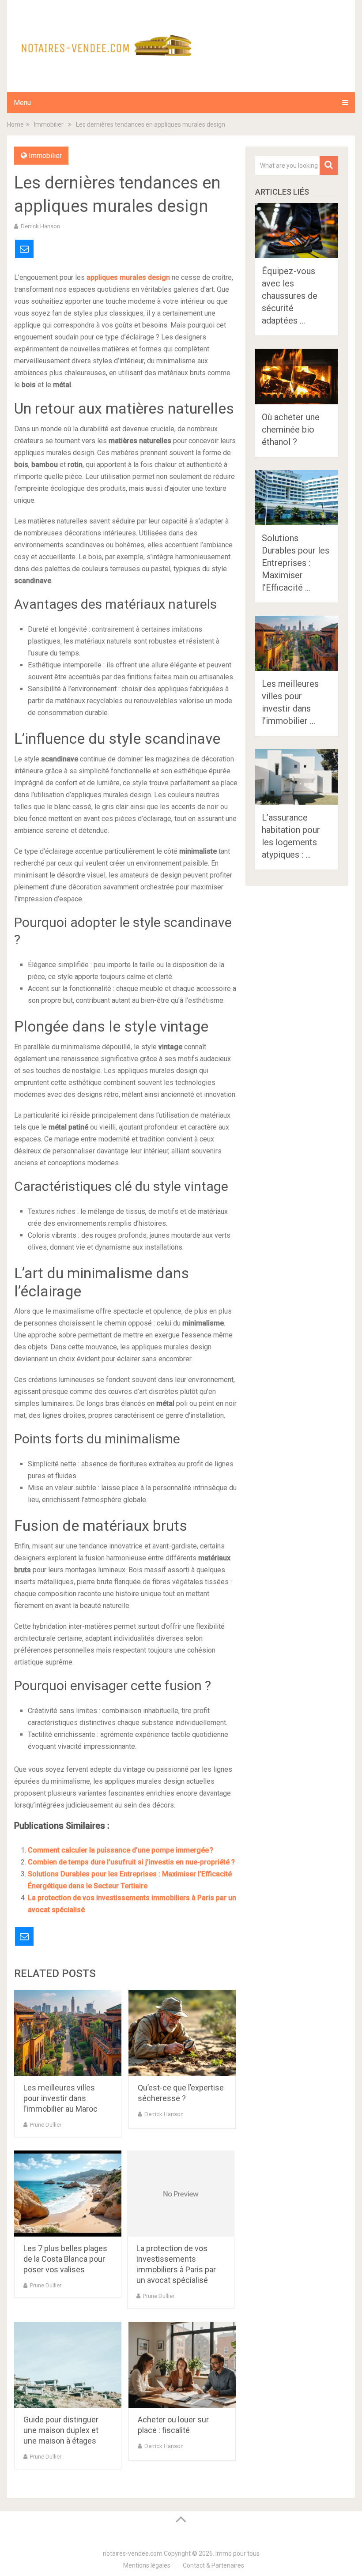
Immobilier (45, 156)
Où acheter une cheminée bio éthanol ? (291, 429)
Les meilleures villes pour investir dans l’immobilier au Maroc (60, 2098)
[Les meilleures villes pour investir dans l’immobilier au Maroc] (68, 2033)
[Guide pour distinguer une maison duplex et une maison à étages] (68, 2365)
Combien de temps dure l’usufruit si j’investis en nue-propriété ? (131, 1862)
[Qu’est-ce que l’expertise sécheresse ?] (182, 2033)
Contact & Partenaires (213, 2565)
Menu (22, 103)
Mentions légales (147, 2565)
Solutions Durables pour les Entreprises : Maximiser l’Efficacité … (296, 563)
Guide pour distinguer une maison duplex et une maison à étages (61, 2430)
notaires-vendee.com (133, 2553)
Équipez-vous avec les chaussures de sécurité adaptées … (290, 296)
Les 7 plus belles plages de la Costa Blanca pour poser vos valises (65, 2259)
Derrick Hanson (40, 226)
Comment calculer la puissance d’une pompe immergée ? (121, 1850)
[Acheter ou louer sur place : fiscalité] (182, 2365)
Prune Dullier (46, 2125)
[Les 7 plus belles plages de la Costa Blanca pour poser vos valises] (68, 2194)
